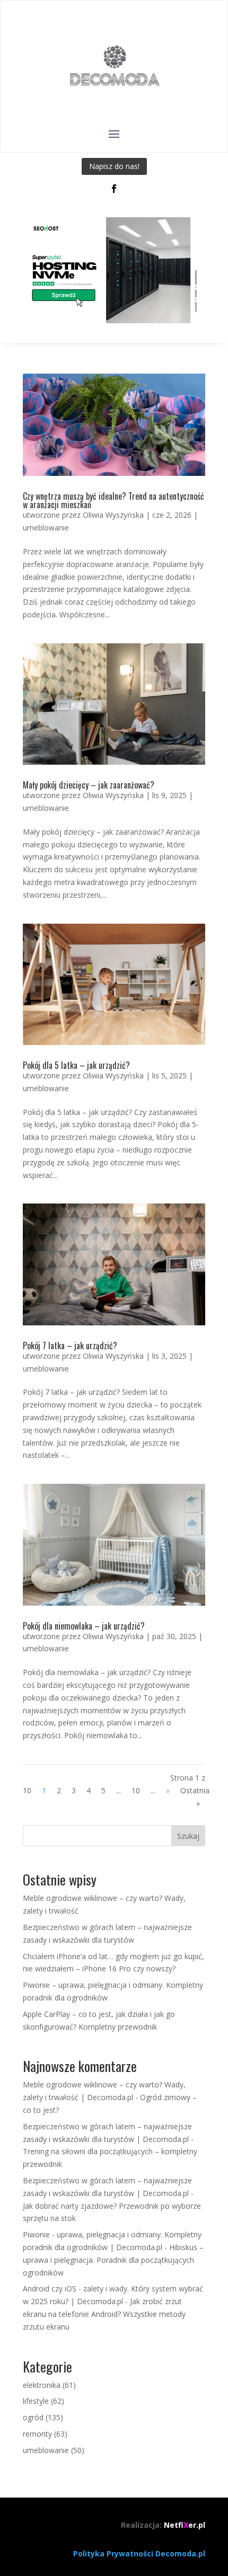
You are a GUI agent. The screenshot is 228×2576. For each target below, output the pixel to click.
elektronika (42, 2385)
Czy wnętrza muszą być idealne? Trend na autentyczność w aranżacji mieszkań (113, 500)
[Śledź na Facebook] (114, 189)
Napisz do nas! (114, 166)
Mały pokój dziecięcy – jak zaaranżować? (89, 785)
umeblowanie (46, 528)
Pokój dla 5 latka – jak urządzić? (76, 1065)
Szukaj (188, 1836)
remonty (37, 2434)
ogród (33, 2417)
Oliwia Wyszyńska (113, 515)
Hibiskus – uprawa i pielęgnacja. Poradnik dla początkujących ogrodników (113, 2260)
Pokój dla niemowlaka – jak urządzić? (84, 1626)
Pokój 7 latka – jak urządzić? (70, 1345)
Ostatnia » (195, 1797)
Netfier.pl (185, 2525)
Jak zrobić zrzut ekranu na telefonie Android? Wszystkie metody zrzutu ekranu (104, 2314)
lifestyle (36, 2401)
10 (136, 1790)
